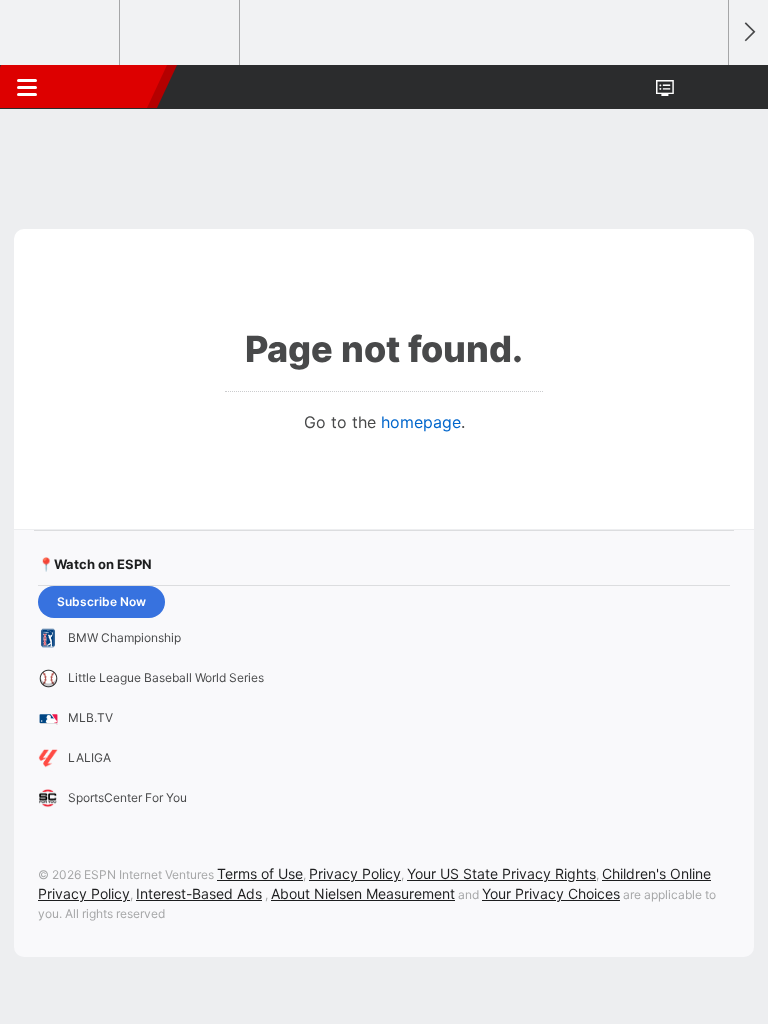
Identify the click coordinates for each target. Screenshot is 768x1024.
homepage (421, 422)
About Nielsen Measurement (363, 893)
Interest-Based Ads (199, 893)
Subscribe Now (101, 601)
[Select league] (61, 33)
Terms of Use (260, 873)
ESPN (107, 87)
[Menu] (27, 87)
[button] (702, 87)
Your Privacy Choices (551, 893)
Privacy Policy (355, 873)
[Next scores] (748, 32)
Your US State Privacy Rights (501, 873)
